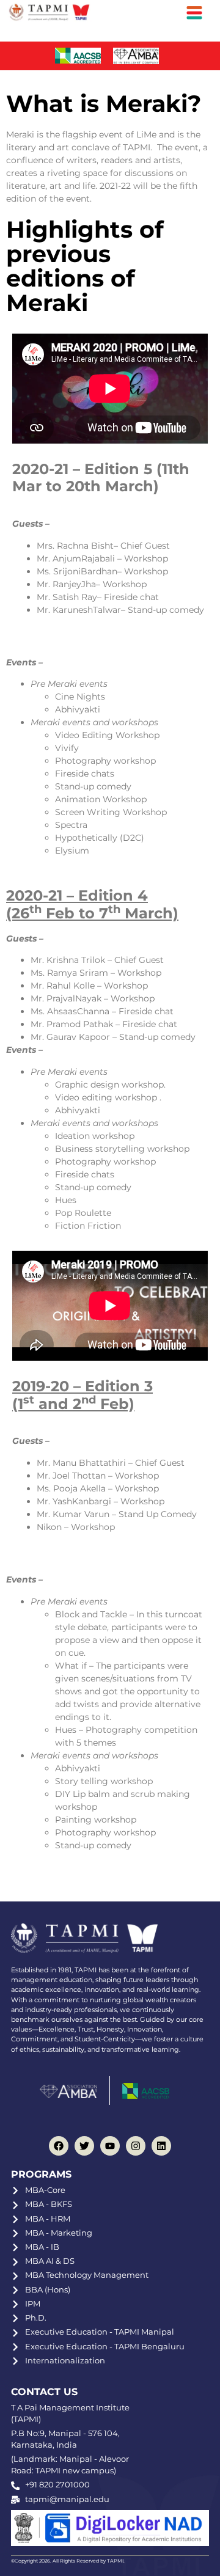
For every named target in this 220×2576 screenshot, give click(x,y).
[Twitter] (84, 2146)
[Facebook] (59, 2146)
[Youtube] (110, 2146)
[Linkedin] (161, 2146)
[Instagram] (136, 2146)
